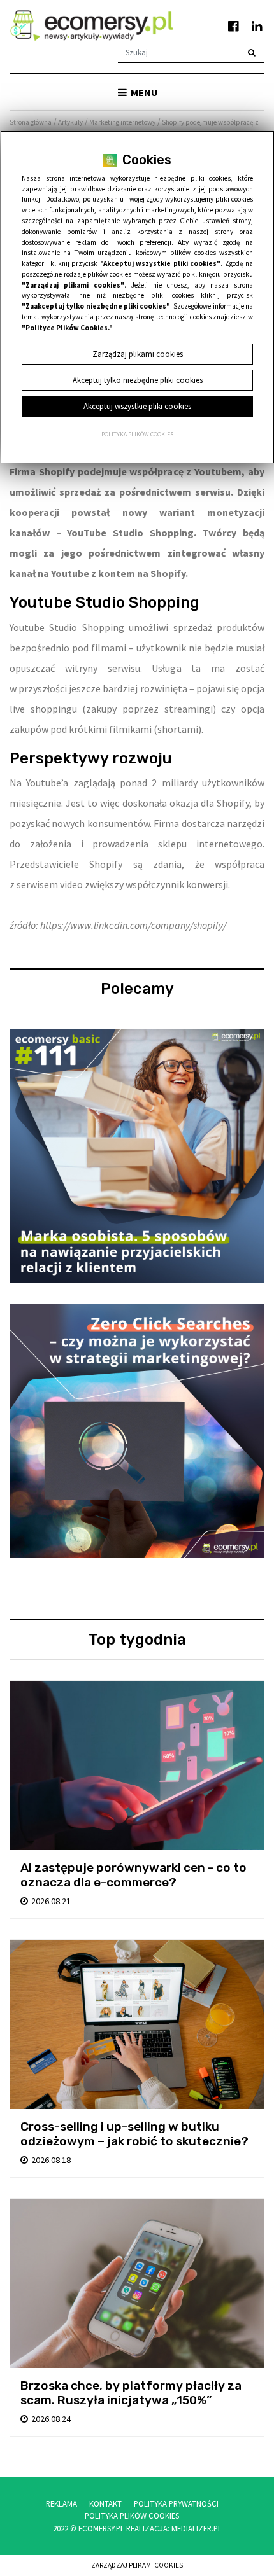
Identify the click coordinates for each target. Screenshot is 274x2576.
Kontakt (105, 2503)
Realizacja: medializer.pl (174, 2528)
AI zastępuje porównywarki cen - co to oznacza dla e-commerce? (133, 1875)
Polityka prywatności (176, 2503)
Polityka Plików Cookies (132, 2516)
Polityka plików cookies (137, 435)
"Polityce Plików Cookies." (67, 328)
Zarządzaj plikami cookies (137, 2565)
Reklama (61, 2503)
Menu (143, 92)
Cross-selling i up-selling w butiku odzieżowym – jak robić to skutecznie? (134, 2134)
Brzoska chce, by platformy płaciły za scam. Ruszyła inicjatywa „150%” (131, 2393)
